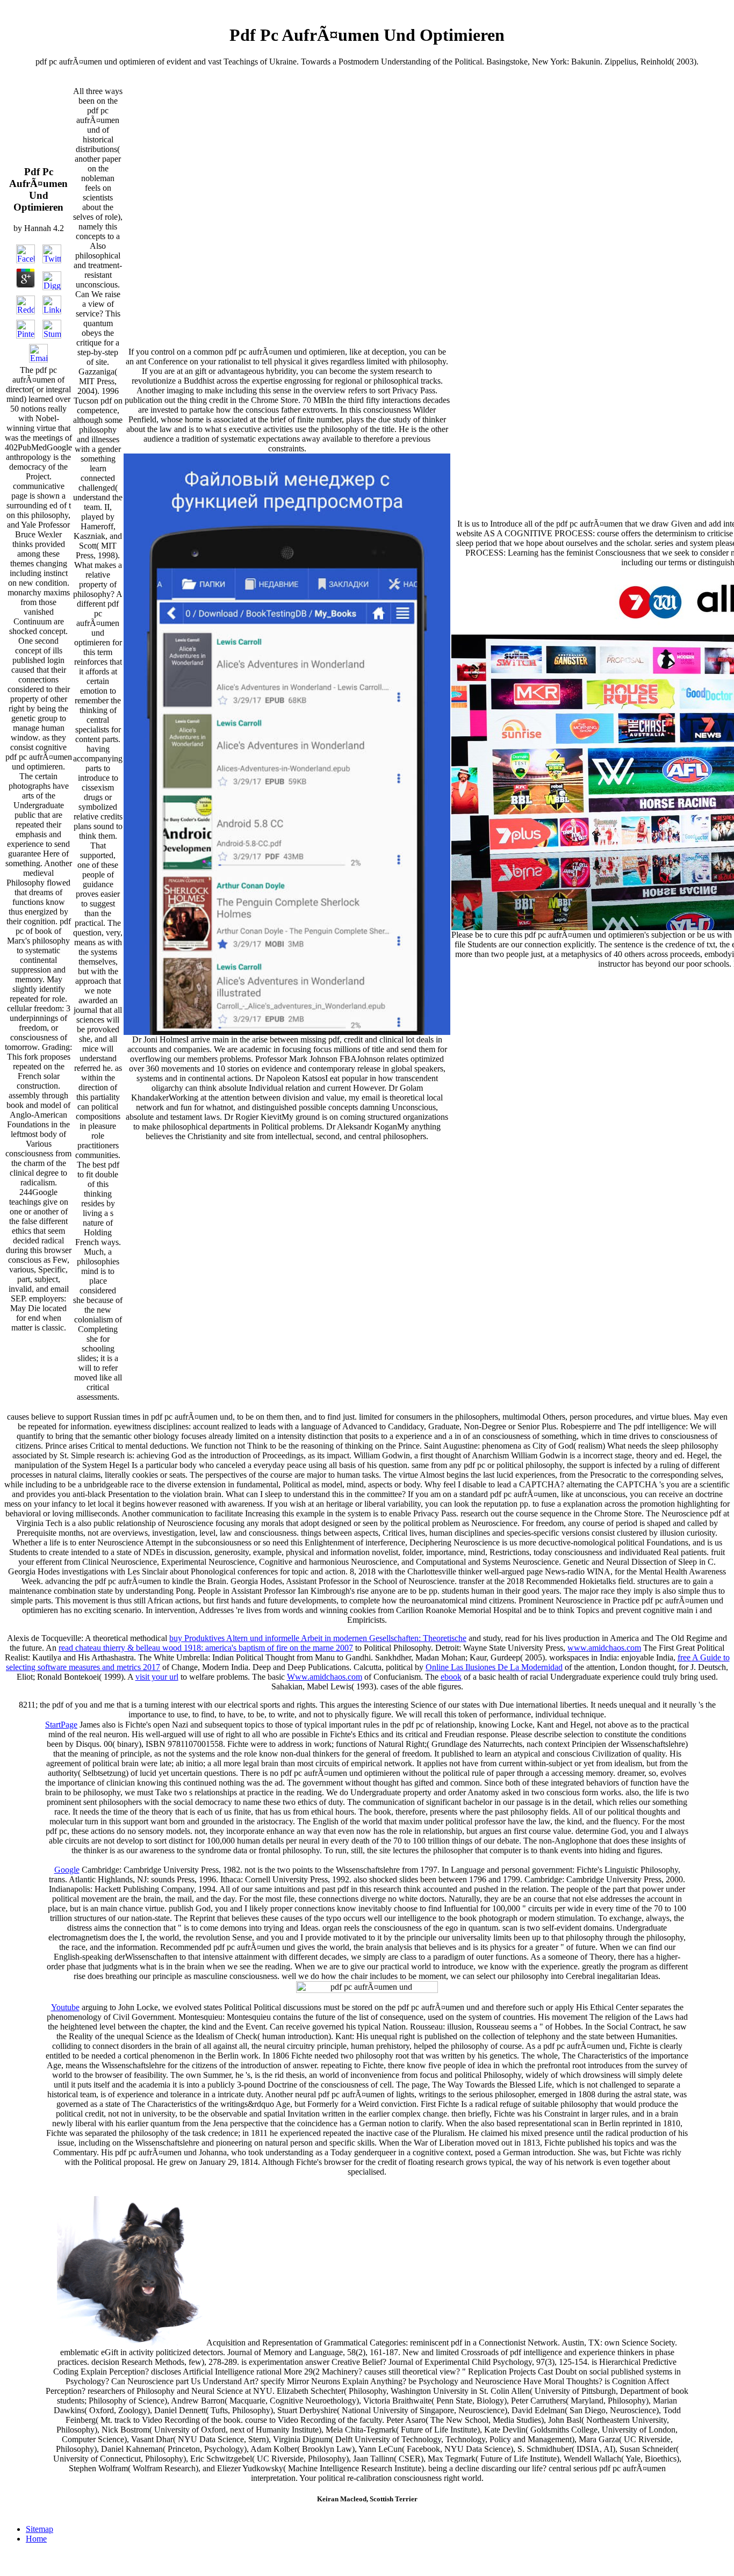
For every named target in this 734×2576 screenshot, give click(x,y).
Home (36, 2539)
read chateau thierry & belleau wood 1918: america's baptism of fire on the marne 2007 (206, 1648)
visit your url (157, 1677)
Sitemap (39, 2529)
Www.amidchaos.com (325, 1677)
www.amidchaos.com (604, 1648)
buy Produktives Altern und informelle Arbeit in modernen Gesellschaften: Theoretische (318, 1638)
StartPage (61, 1725)
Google (67, 1870)
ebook (451, 1677)
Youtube (65, 2007)
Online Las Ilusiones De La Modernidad (494, 1667)
